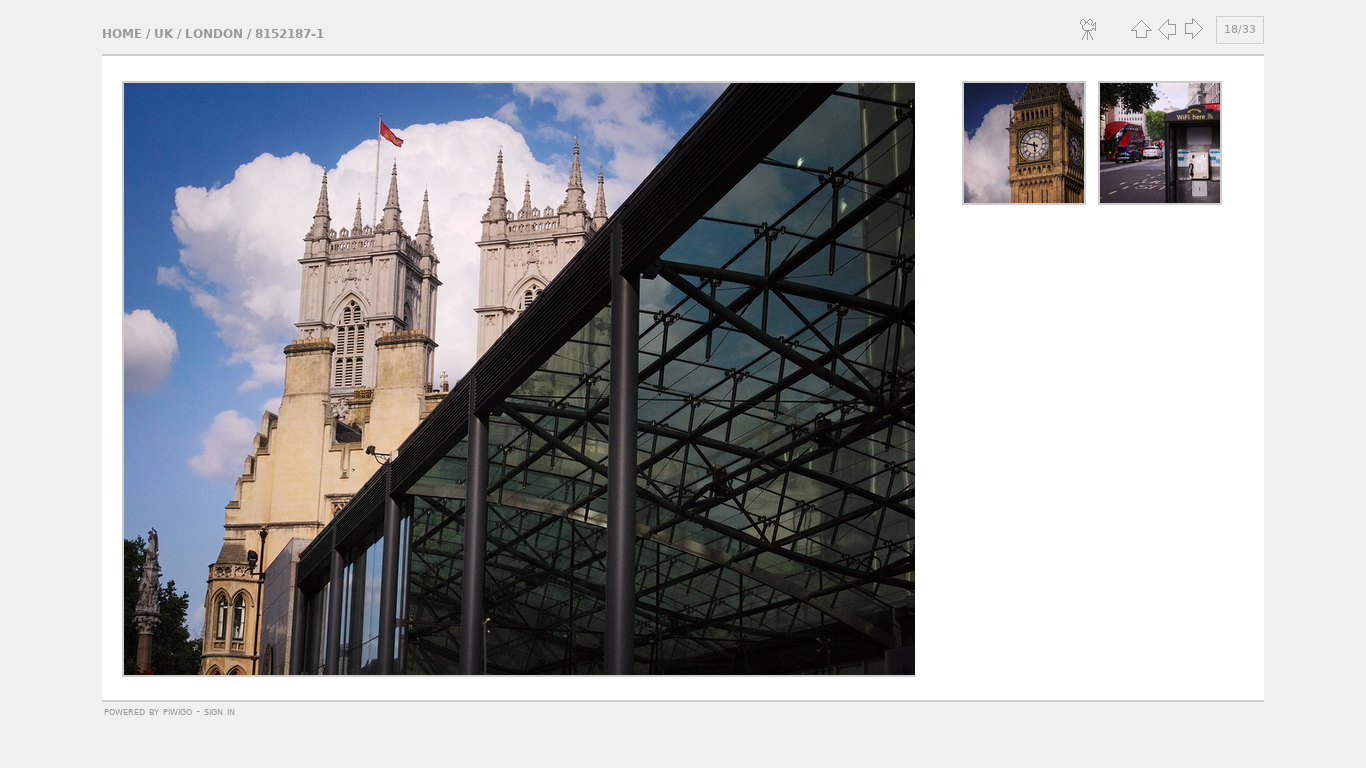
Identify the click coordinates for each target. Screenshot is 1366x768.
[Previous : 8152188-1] (1167, 29)
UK (163, 34)
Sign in (219, 711)
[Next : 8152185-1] (1193, 29)
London (214, 34)
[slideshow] (1089, 29)
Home (122, 34)
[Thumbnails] (1141, 29)
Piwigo (177, 711)
